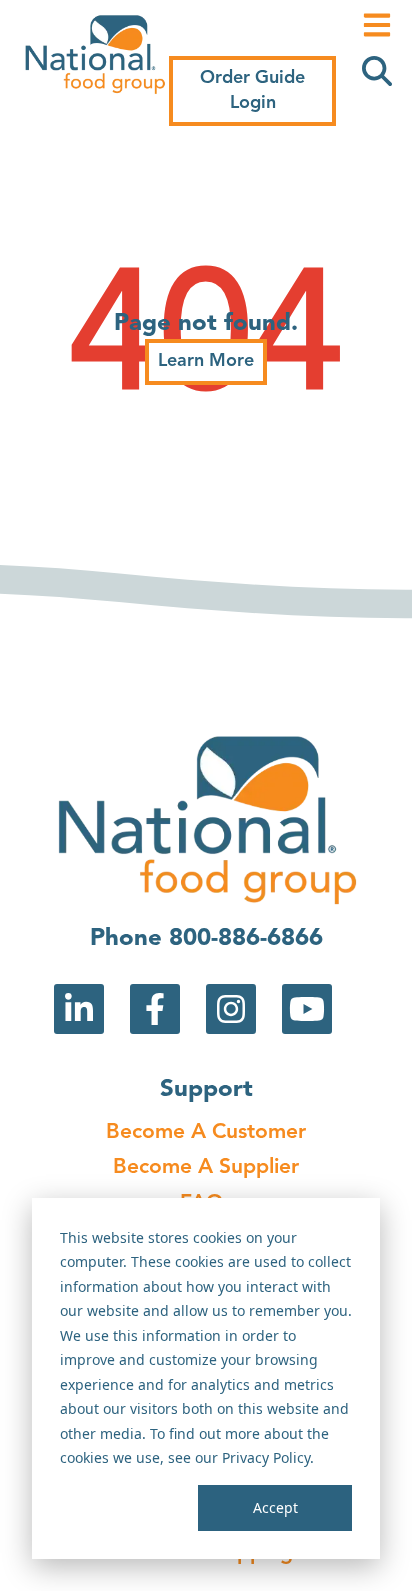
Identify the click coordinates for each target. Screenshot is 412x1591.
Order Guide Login (252, 90)
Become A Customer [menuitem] (206, 1132)
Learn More (206, 361)
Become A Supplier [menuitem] (206, 1167)
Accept (275, 1507)
